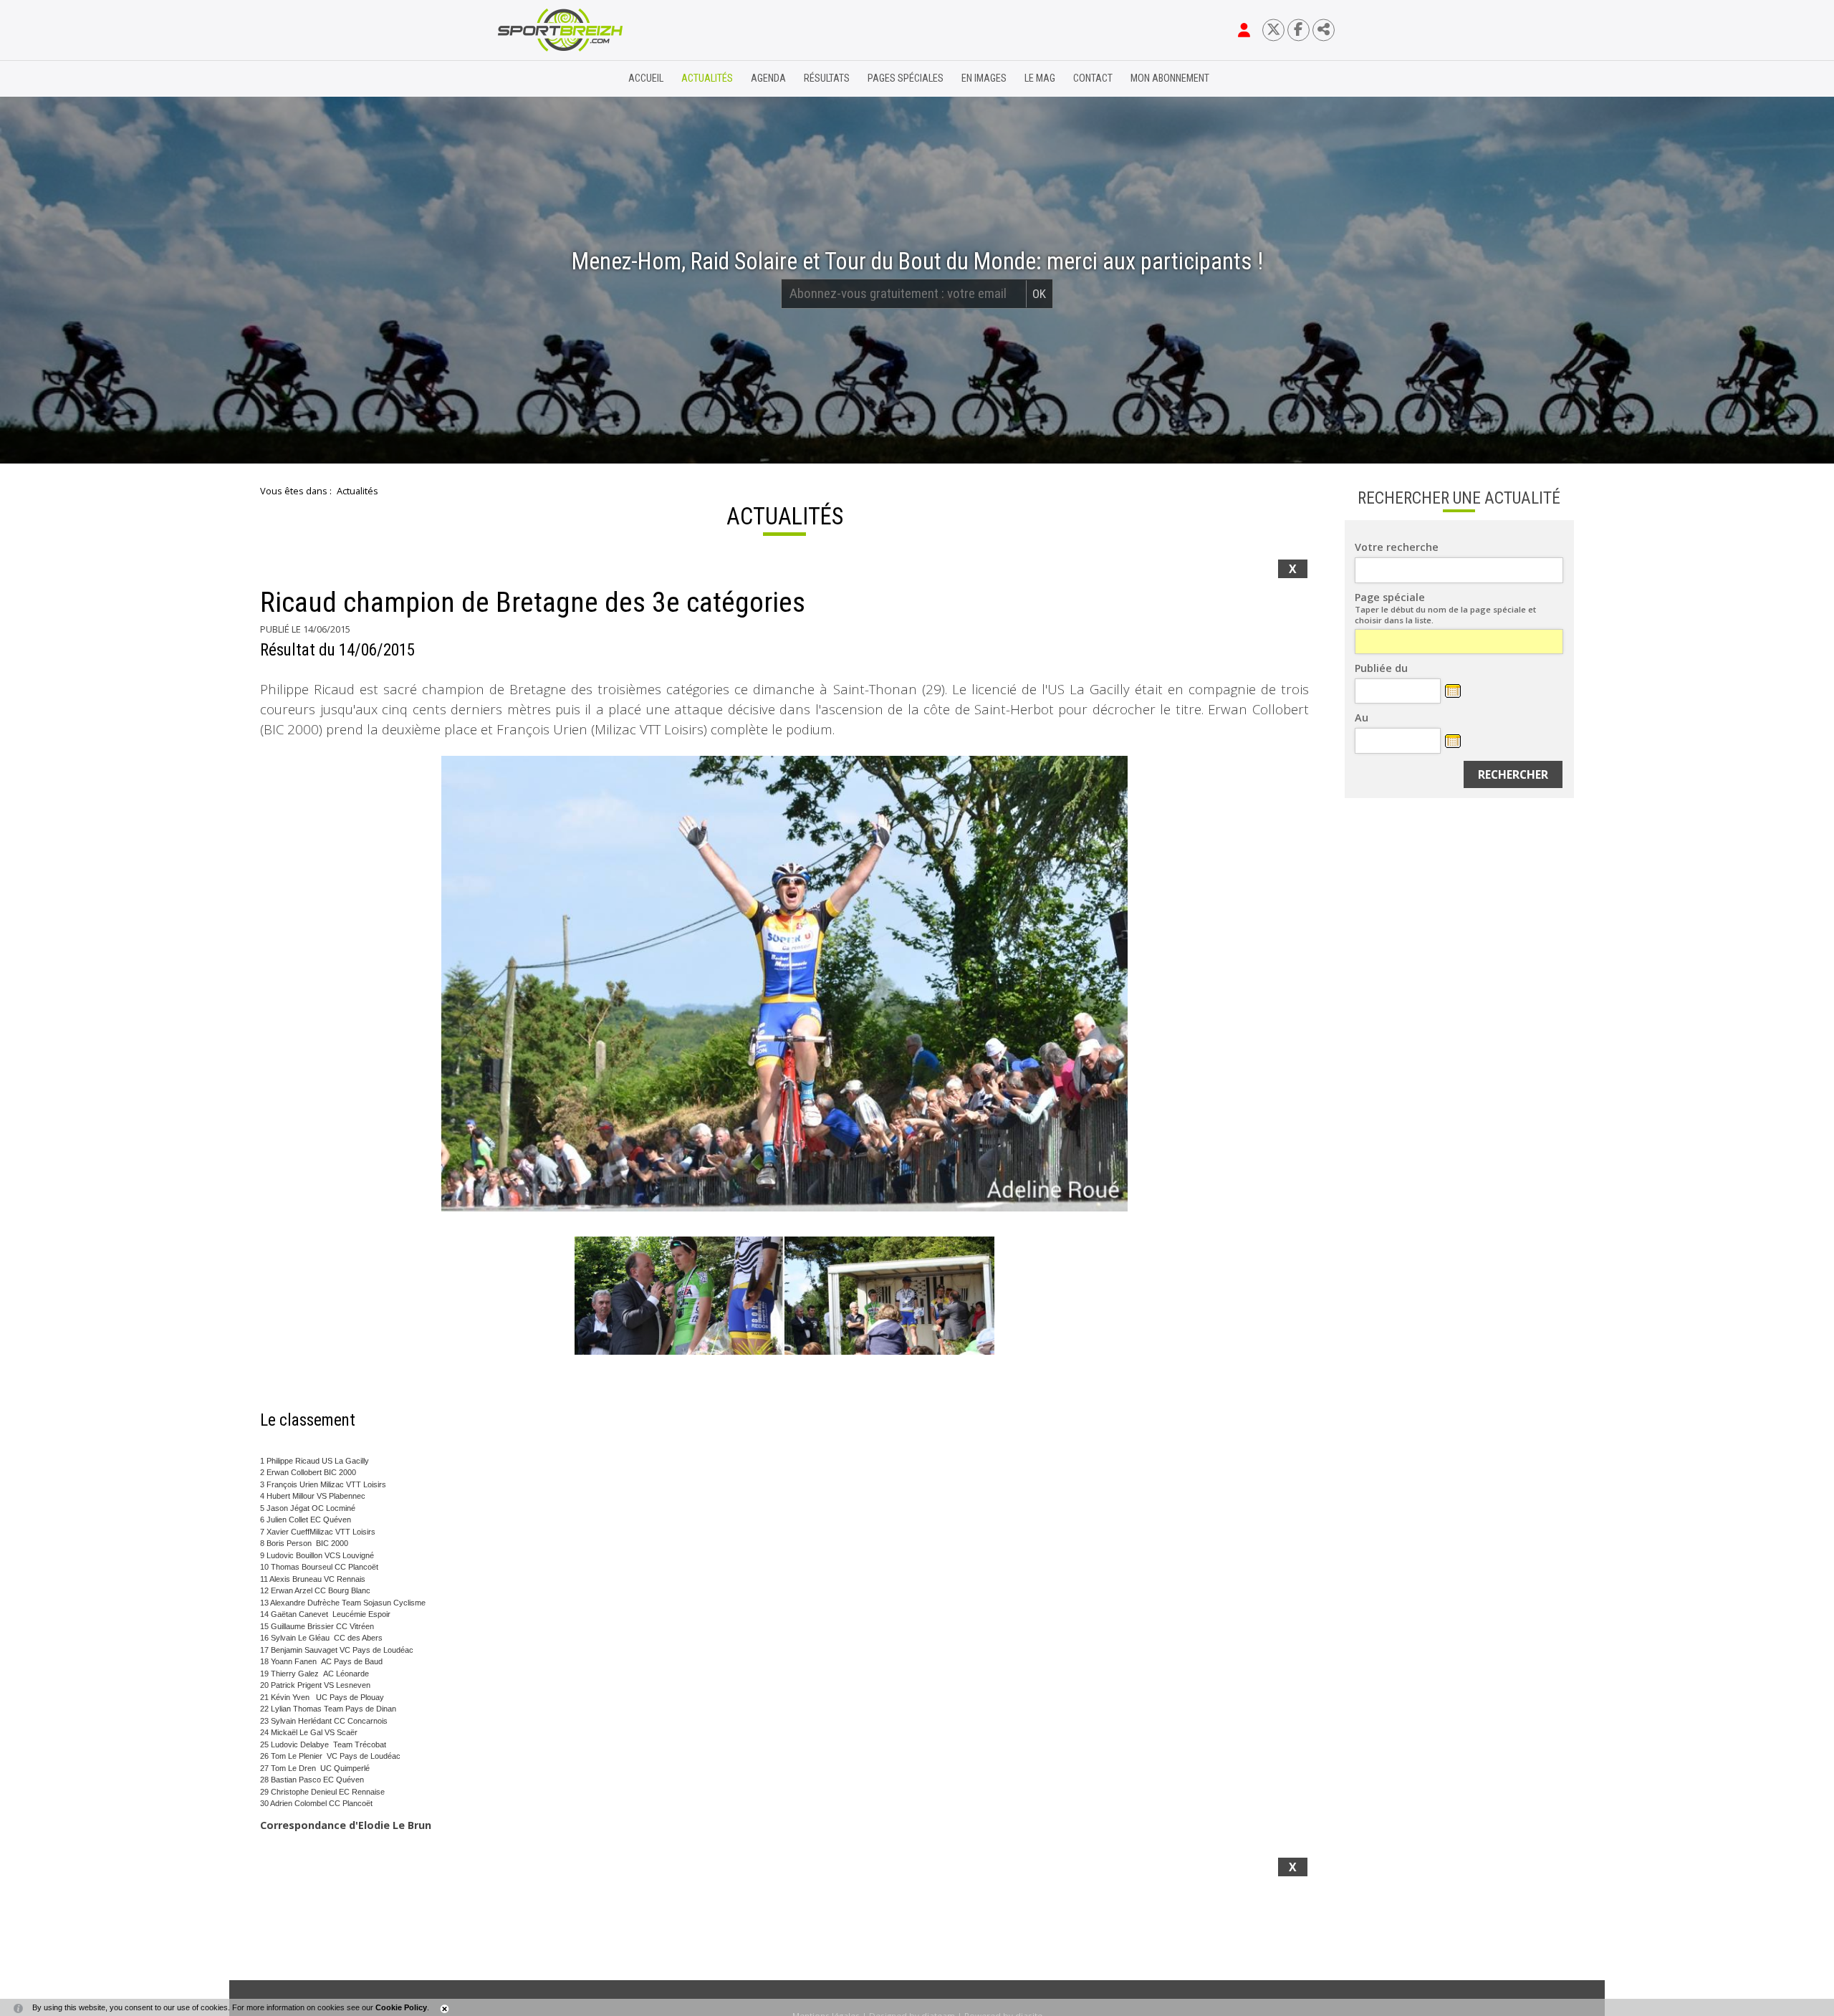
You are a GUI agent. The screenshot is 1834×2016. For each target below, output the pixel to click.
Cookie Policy (401, 2007)
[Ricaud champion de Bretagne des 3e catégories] (784, 984)
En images (984, 78)
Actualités (707, 78)
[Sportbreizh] (531, 79)
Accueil (646, 78)
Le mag (1040, 78)
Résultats (827, 78)
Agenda (768, 78)
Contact (1093, 78)
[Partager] (1324, 30)
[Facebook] (1298, 30)
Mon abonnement (1170, 78)
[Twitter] (1273, 30)
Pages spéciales (906, 78)
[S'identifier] (1244, 30)
